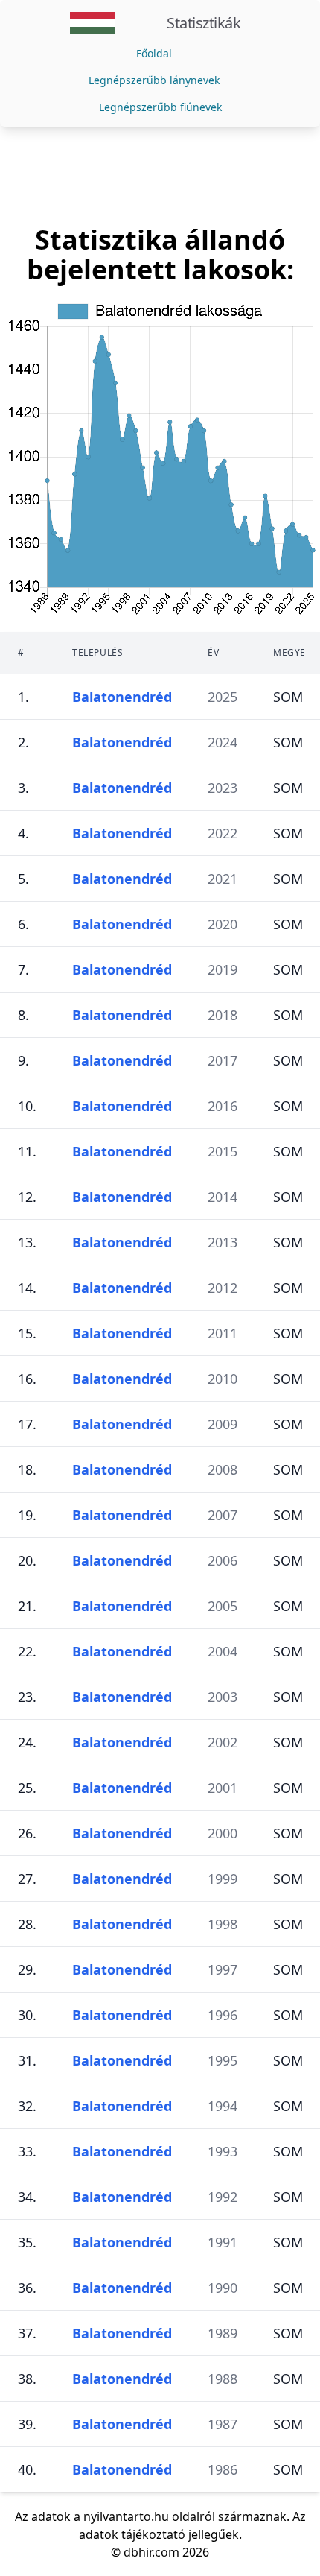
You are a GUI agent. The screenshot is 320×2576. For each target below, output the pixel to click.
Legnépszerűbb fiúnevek (160, 107)
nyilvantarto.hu (126, 2516)
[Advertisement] (160, 176)
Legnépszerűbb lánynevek (154, 80)
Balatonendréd (122, 697)
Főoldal (154, 53)
